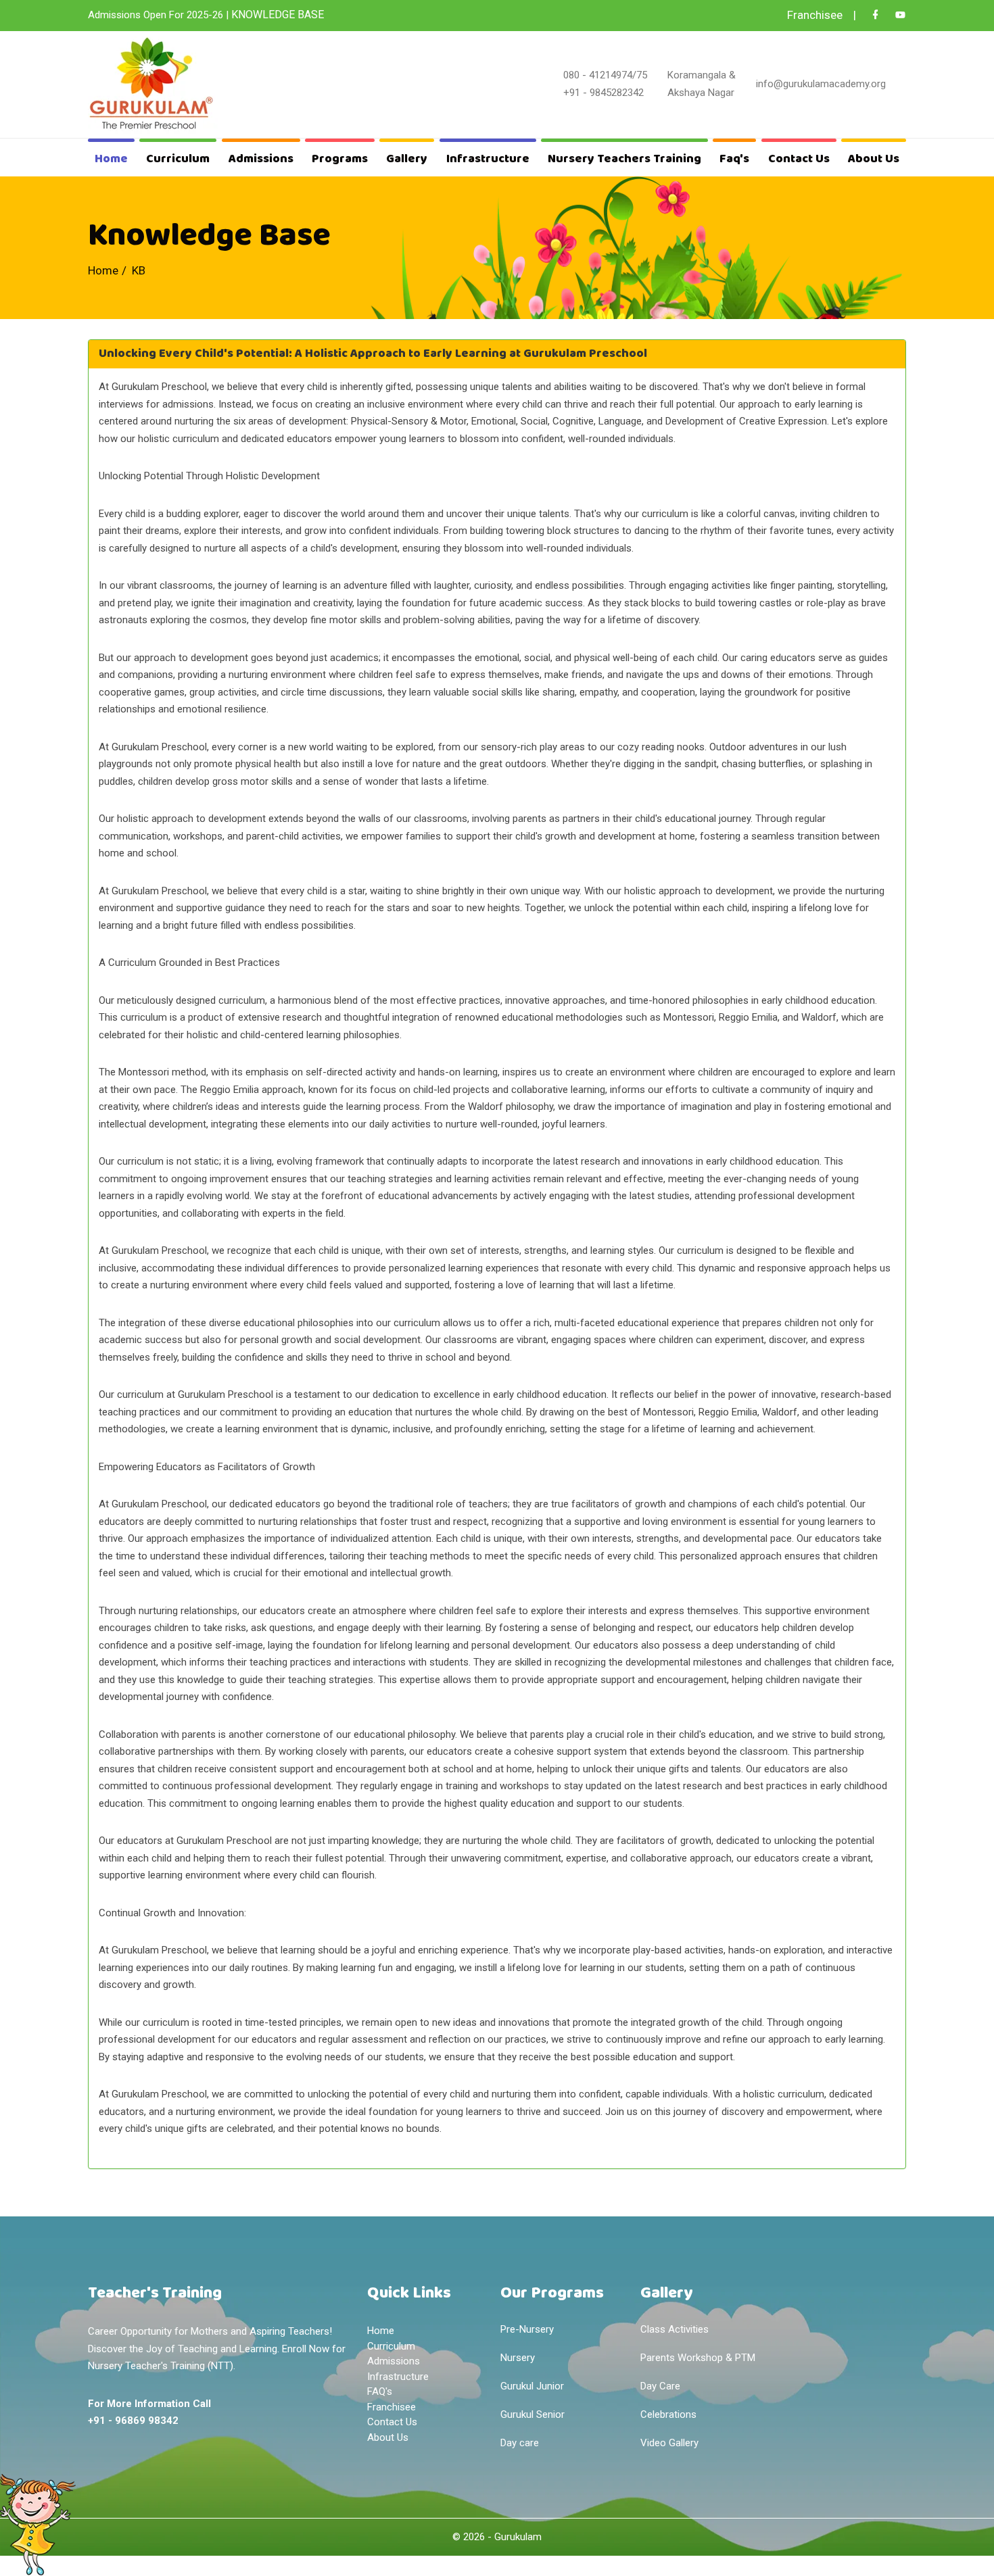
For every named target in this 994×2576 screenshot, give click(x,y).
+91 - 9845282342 (603, 93)
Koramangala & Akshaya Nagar (702, 84)
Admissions (261, 159)
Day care (520, 2443)
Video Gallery (669, 2443)
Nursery (518, 2358)
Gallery (407, 159)
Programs (340, 159)
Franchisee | (822, 15)
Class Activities (674, 2329)
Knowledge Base (278, 15)
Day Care (660, 2386)
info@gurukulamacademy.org (821, 84)
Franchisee (392, 2407)
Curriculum (178, 159)
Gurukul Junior (532, 2386)
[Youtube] (900, 15)
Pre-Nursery (527, 2329)
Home (111, 159)
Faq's (734, 159)
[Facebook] (875, 15)
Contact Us (799, 159)
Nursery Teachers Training (624, 159)
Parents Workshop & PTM (698, 2358)
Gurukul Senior (532, 2414)
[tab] (497, 354)
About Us (874, 159)
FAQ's (380, 2391)
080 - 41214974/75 (605, 75)
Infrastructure (488, 159)
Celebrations (668, 2414)
